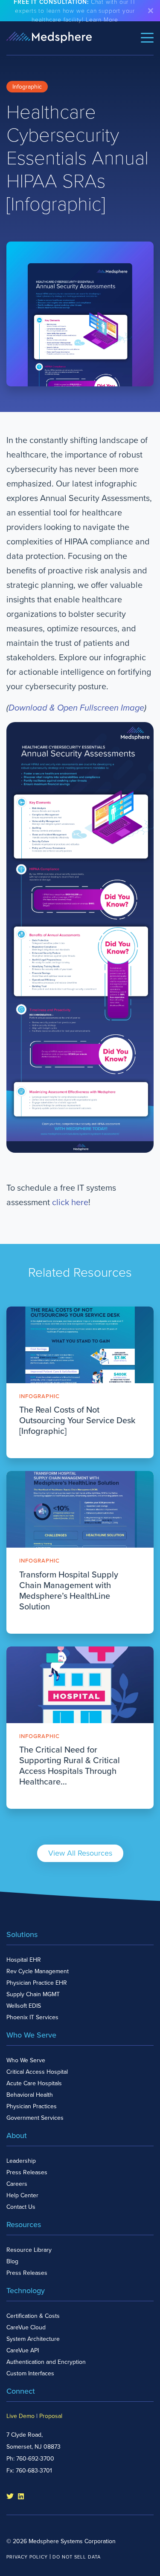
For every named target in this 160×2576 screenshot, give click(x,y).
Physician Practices (32, 2106)
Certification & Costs (33, 2316)
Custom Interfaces (30, 2373)
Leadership (21, 2161)
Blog (12, 2261)
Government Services (35, 2118)
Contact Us (21, 2207)
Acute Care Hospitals (34, 2083)
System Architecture (33, 2339)
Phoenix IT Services (32, 2017)
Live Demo (20, 2416)
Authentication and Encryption (46, 2362)
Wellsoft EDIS (24, 2006)
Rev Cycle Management (38, 1971)
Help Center (22, 2195)
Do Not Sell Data (77, 2557)
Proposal (51, 2416)
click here (70, 1203)
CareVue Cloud (26, 2327)
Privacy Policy (27, 2557)
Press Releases (27, 2172)
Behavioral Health (30, 2095)
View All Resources (80, 1853)
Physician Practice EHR (37, 1983)
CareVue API (23, 2350)
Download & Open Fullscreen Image (76, 708)
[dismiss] (151, 11)
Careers (17, 2184)
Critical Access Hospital (37, 2072)
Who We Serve (26, 2060)
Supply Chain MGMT (33, 1994)
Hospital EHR (24, 1960)
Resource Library (29, 2250)
